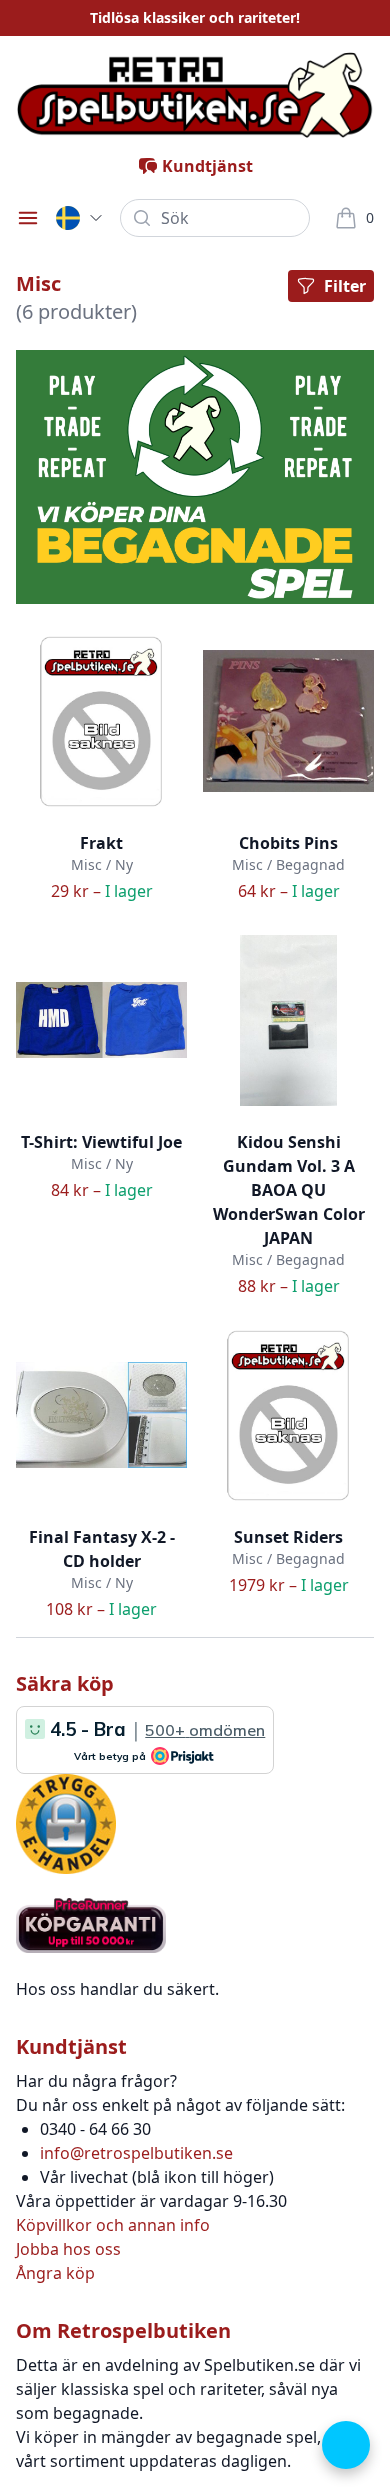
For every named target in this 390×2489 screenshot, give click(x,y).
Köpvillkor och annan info (113, 2225)
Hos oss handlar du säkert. (117, 1989)
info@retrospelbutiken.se (136, 2153)
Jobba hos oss (68, 2249)
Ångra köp (55, 2273)
